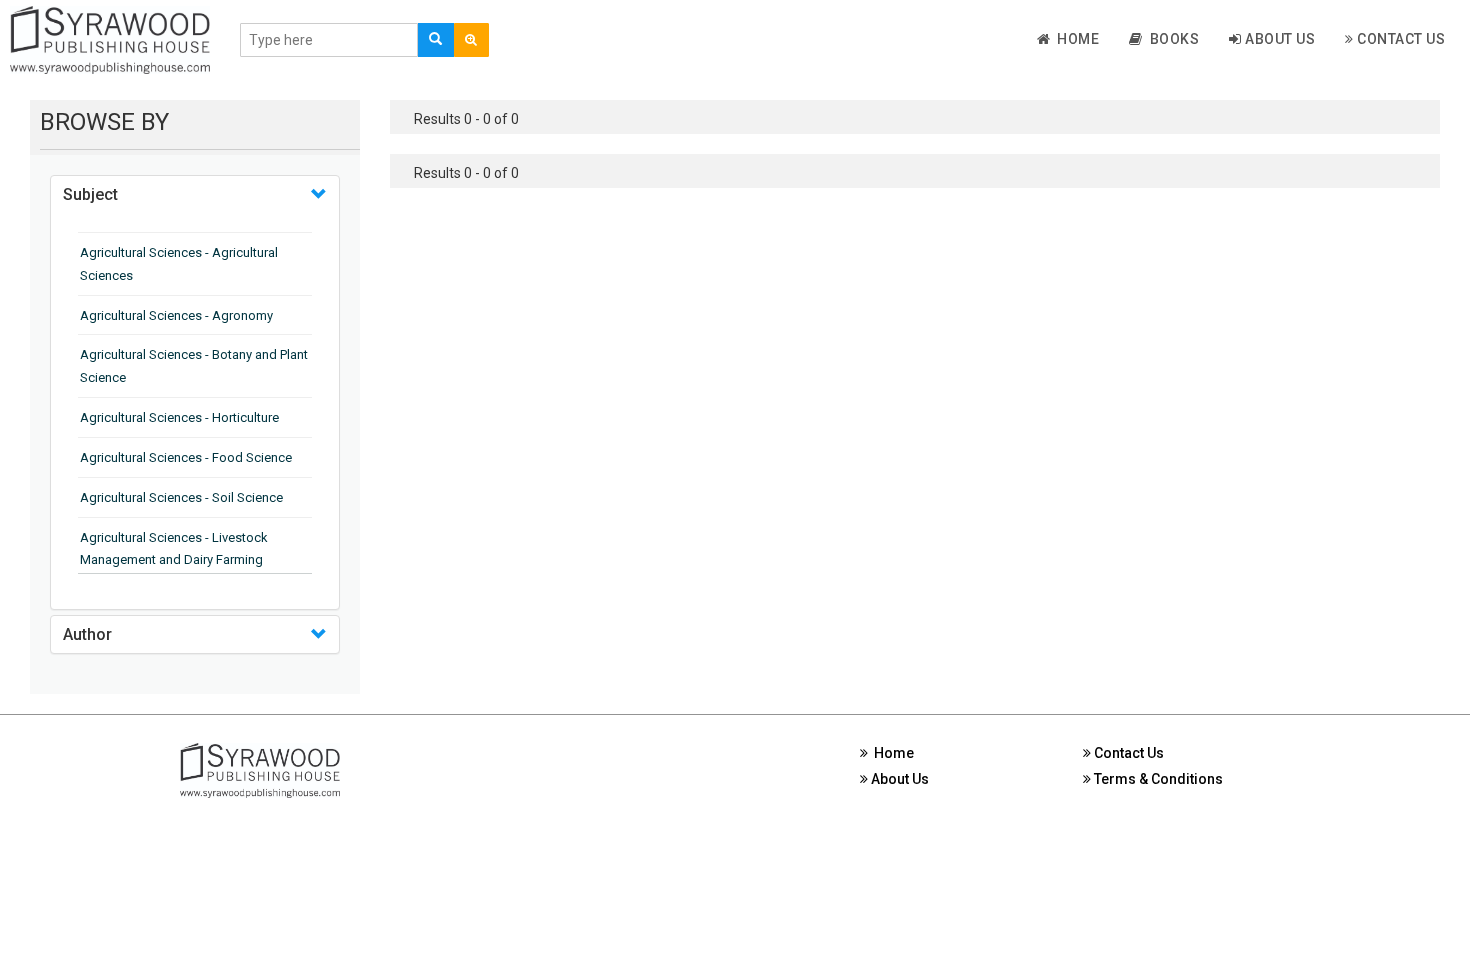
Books (1171, 39)
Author (87, 634)
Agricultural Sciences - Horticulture (179, 417)
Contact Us (1400, 39)
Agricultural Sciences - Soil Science (181, 497)
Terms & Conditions (1157, 779)
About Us (1279, 39)
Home (1074, 39)
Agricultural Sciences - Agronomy (176, 315)
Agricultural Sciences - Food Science (186, 457)
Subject (90, 194)
